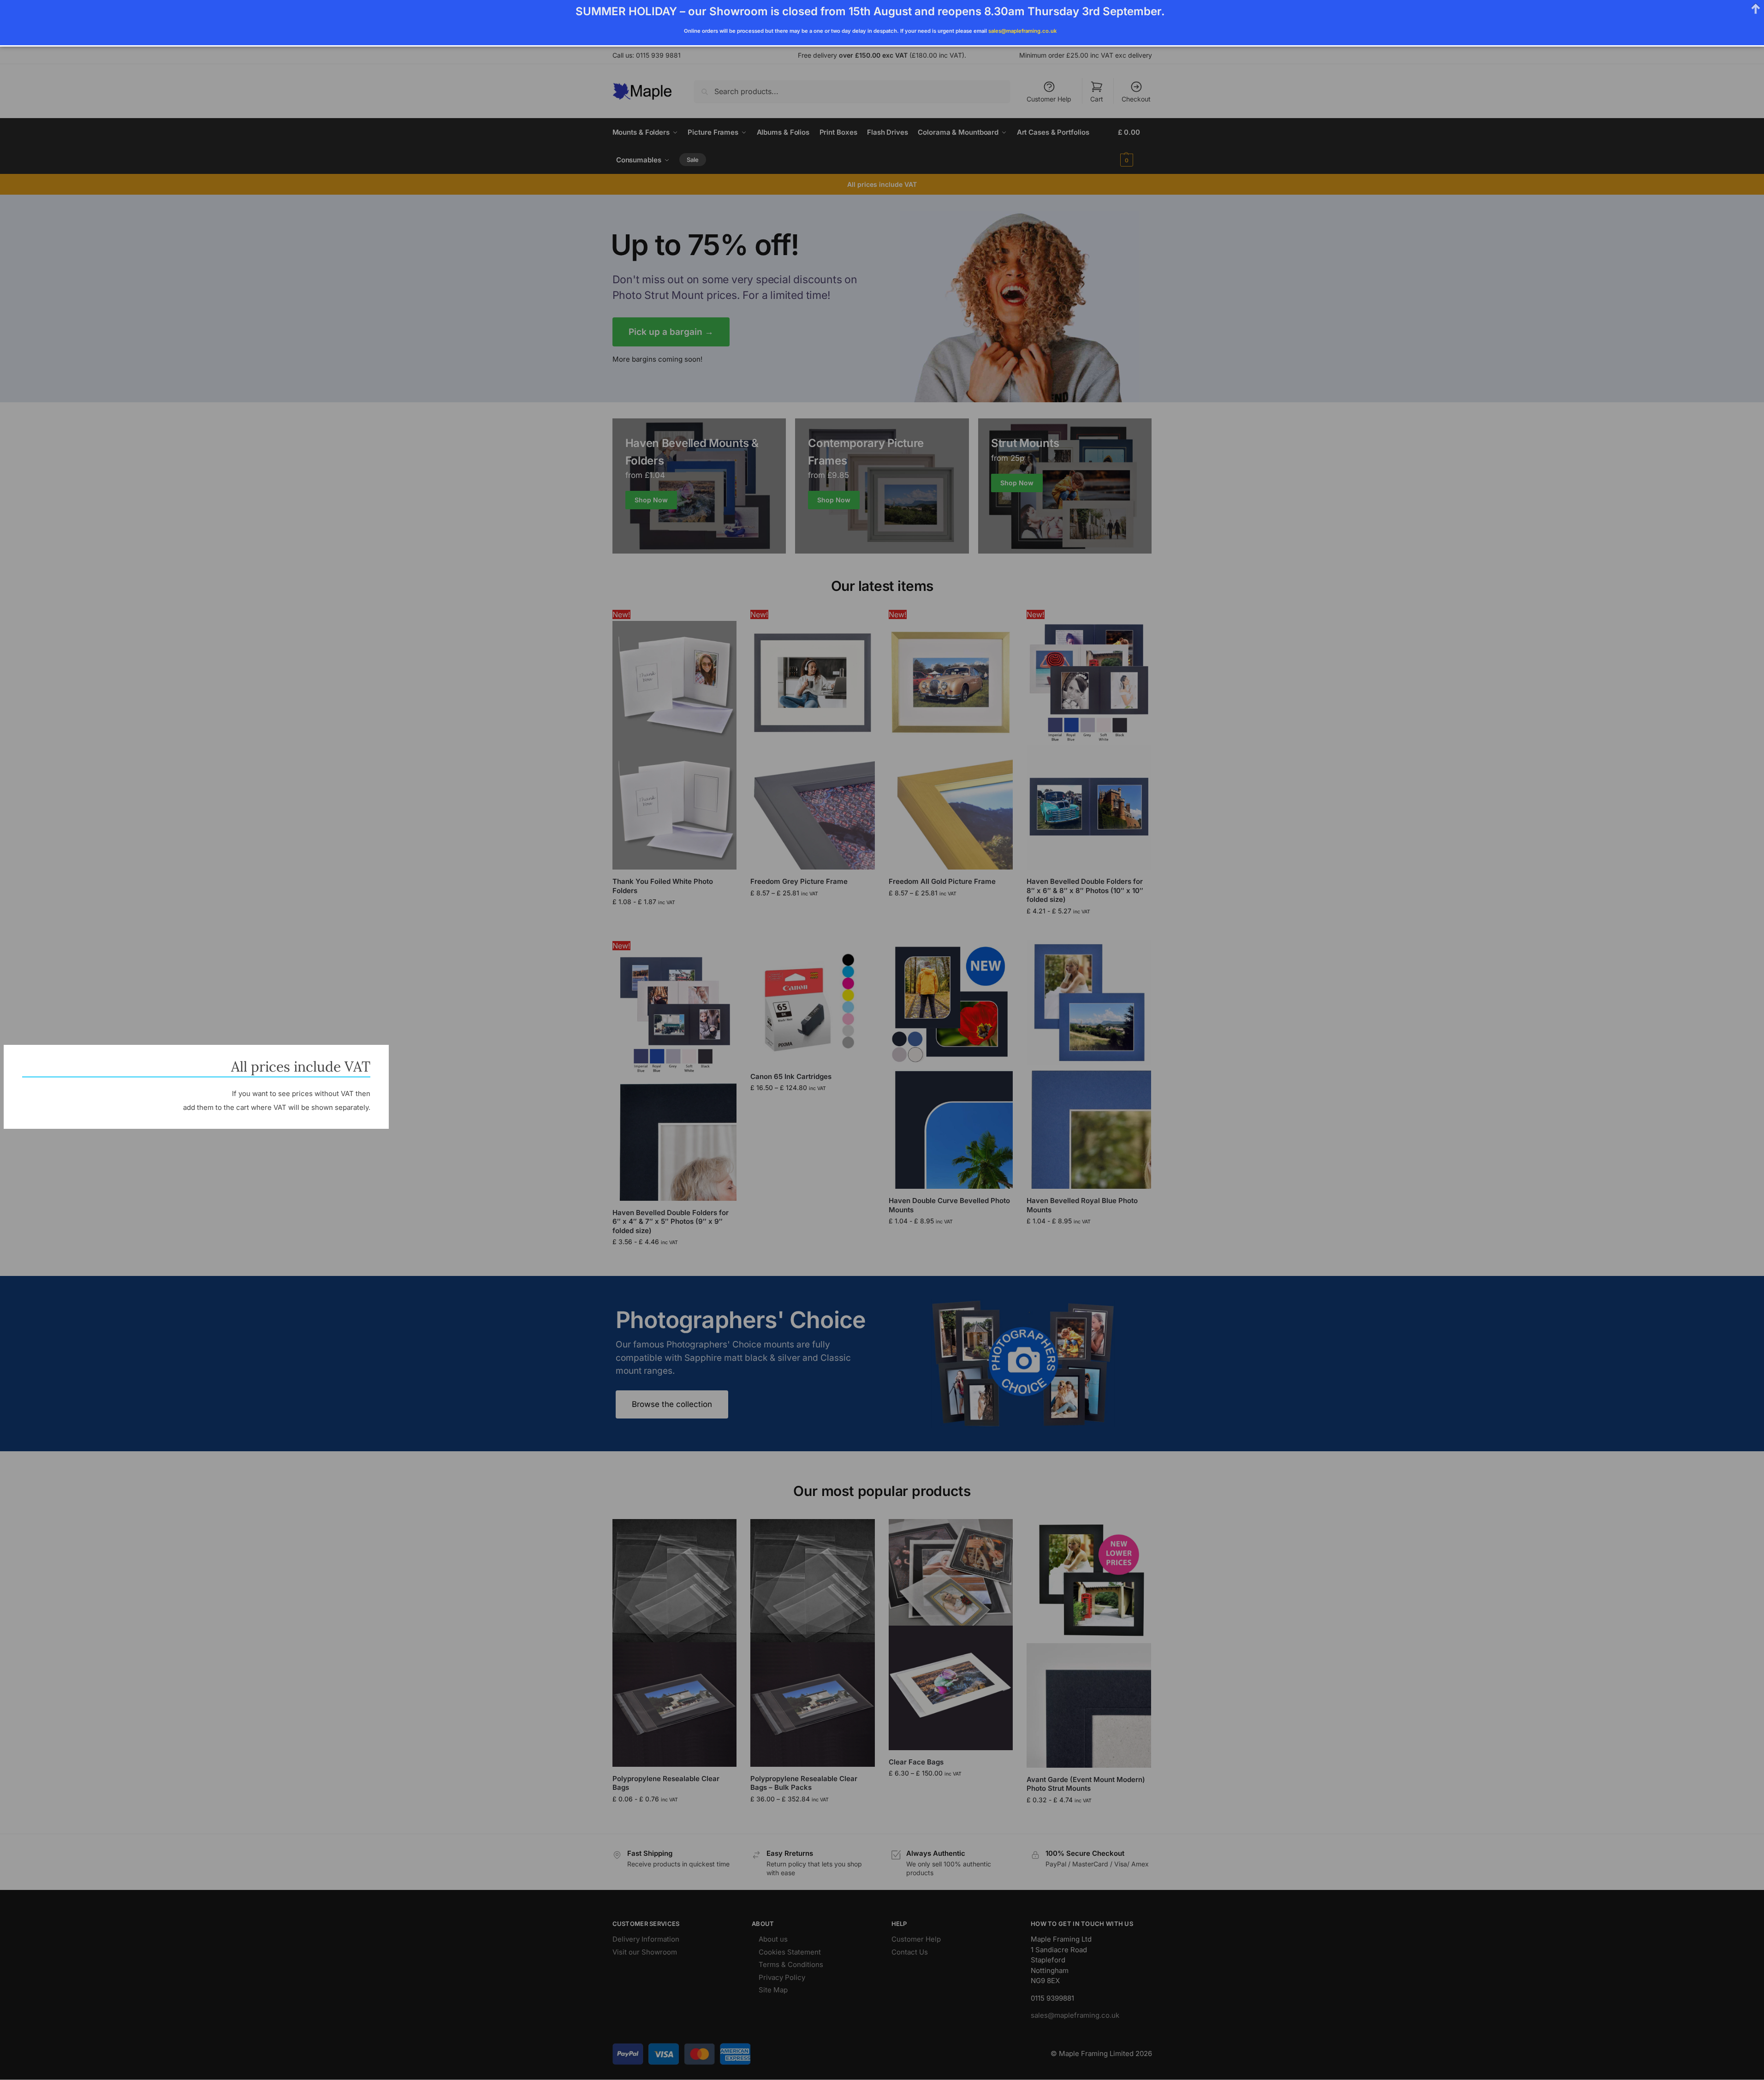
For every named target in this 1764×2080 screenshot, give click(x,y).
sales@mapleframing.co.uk (1022, 31)
